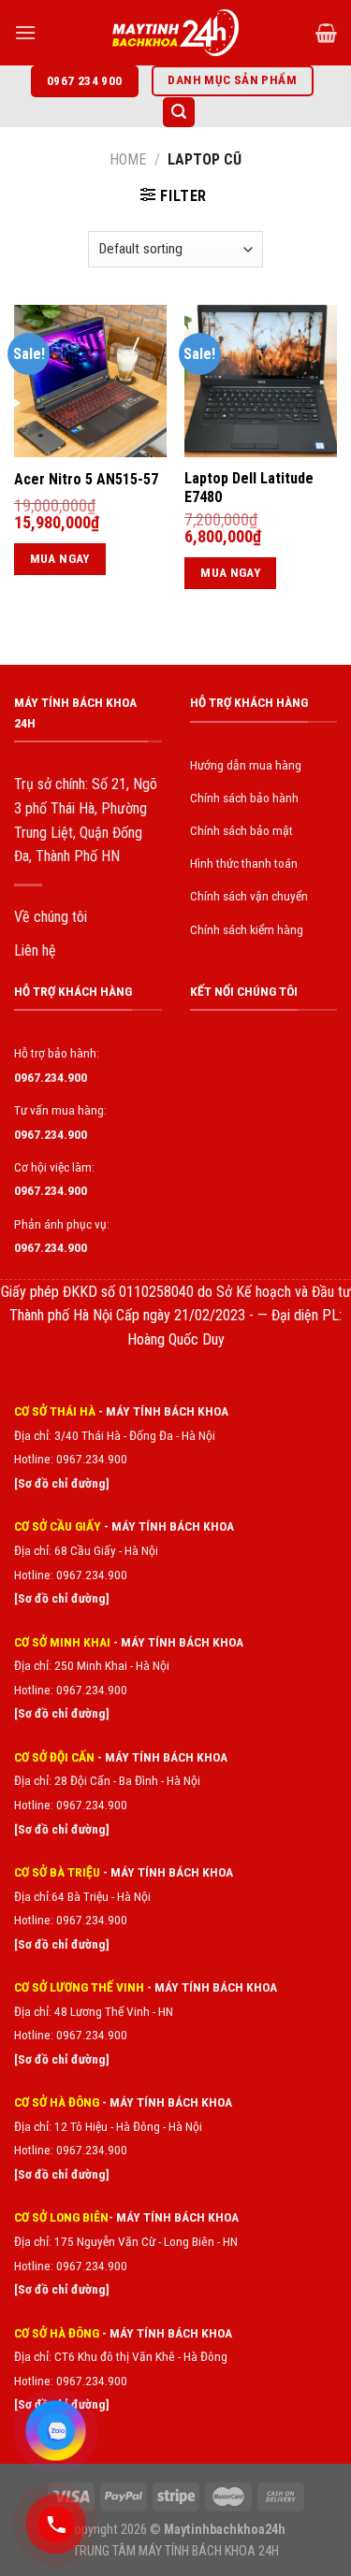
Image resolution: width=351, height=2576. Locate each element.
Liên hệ (35, 950)
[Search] (179, 113)
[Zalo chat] (56, 2431)
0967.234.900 (92, 1575)
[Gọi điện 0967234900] (56, 2525)
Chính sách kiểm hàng (247, 929)
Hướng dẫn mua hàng (246, 765)
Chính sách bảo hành (244, 798)
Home (128, 159)
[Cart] (326, 33)
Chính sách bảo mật (241, 830)
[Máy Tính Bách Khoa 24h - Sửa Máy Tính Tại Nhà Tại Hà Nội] (176, 33)
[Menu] (25, 32)
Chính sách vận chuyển (249, 896)
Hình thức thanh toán (244, 863)
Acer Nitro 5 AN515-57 (86, 479)
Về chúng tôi (51, 917)
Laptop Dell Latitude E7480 (249, 488)
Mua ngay (60, 559)
